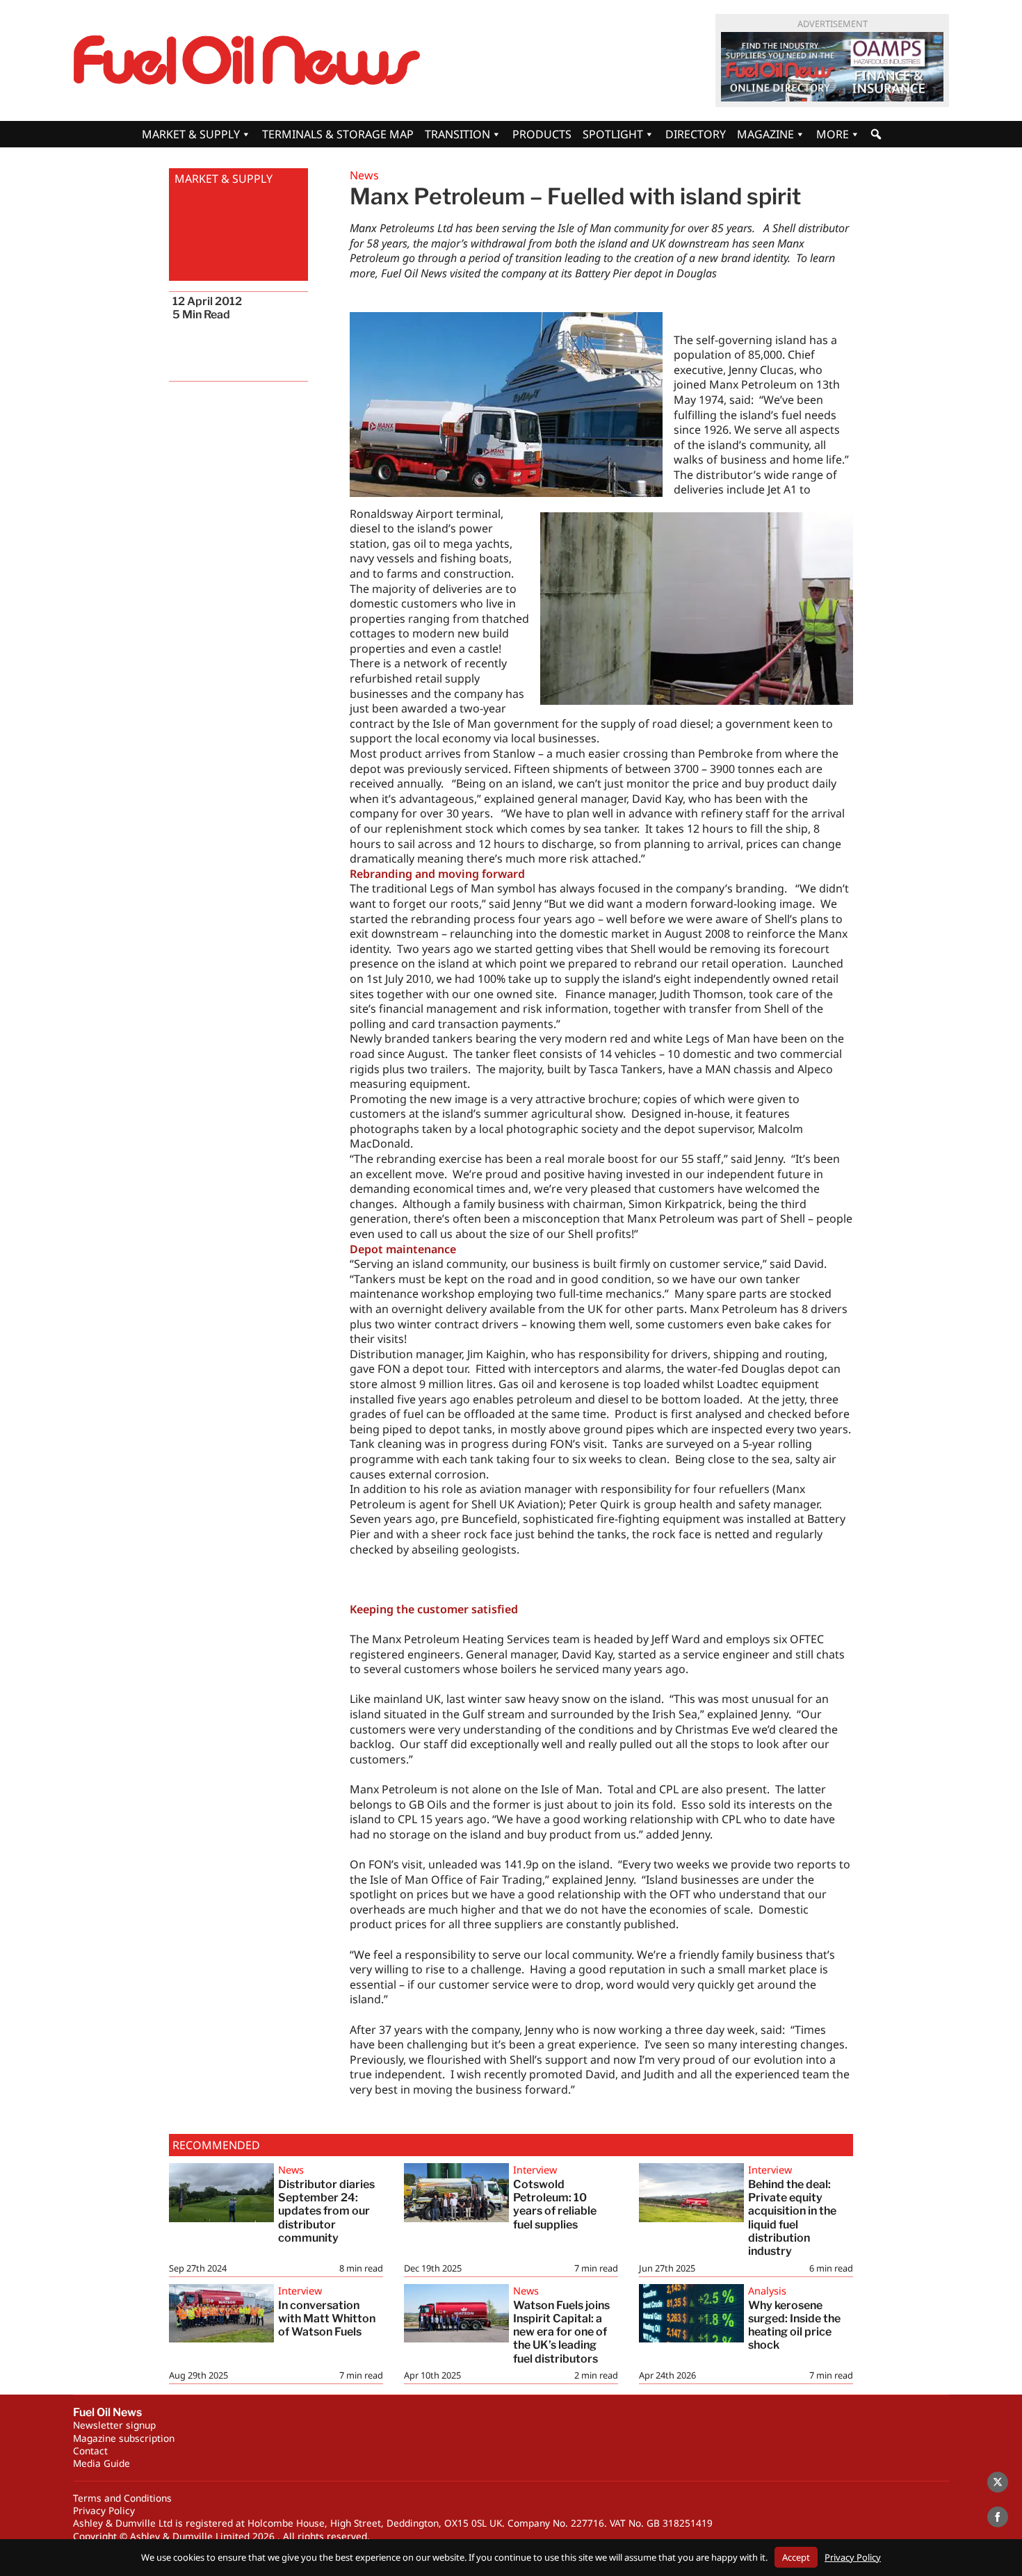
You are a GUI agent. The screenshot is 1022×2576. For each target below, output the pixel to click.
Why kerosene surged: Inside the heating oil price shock (794, 2325)
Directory (696, 134)
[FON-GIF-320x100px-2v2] (832, 67)
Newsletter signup (114, 2425)
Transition (457, 134)
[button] (876, 134)
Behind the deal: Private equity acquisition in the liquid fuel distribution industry (792, 2218)
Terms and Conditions (122, 2498)
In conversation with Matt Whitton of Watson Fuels (327, 2318)
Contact (90, 2451)
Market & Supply (191, 134)
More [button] (833, 134)
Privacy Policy (104, 2510)
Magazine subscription (124, 2438)
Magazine (765, 134)
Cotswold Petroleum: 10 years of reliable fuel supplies (555, 2204)
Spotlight (613, 134)
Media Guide (102, 2463)
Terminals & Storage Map (338, 134)
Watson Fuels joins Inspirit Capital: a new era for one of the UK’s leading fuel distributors (561, 2332)
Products (542, 134)
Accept (796, 2557)
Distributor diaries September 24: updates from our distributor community (326, 2211)
